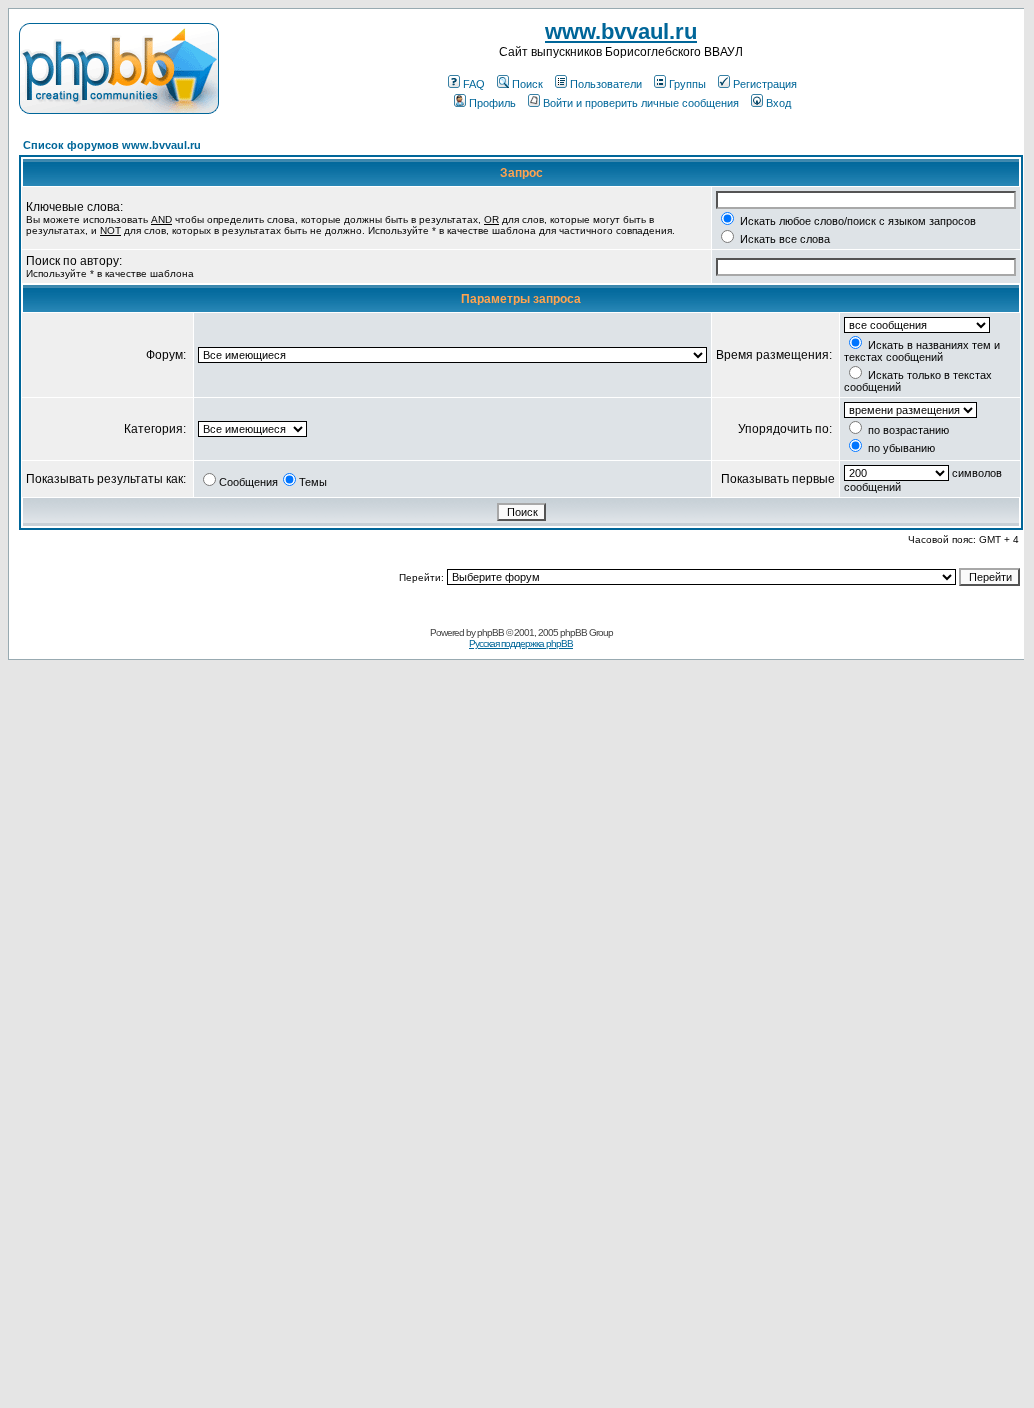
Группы (687, 84)
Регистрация (765, 84)
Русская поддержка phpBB (521, 643)
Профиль (492, 103)
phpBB (490, 632)
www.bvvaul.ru (621, 31)
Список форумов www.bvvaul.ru (112, 145)
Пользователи (606, 84)
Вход (778, 103)
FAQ (474, 84)
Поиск (527, 84)
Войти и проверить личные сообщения (641, 103)
